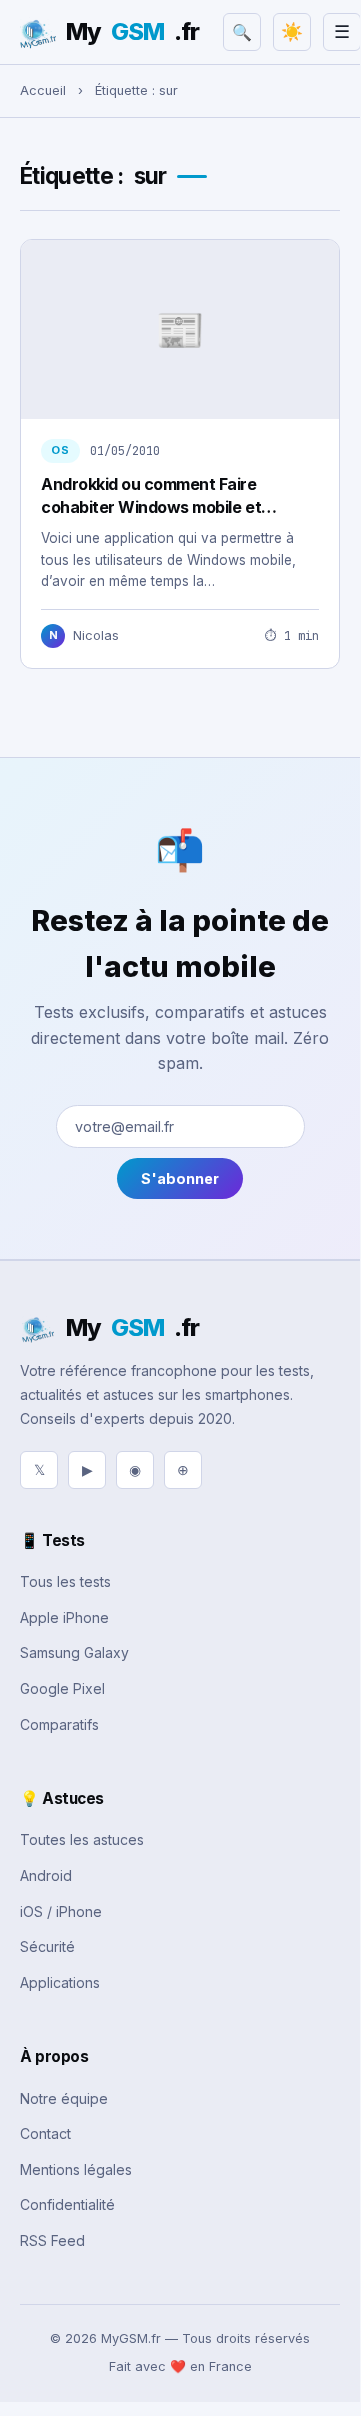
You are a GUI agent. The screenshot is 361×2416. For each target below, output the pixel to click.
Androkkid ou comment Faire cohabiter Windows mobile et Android (151, 506)
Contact (45, 2133)
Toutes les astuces (82, 1839)
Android (46, 1875)
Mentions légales (76, 2169)
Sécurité (47, 1946)
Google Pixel (62, 1688)
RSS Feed (52, 2240)
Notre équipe (64, 2098)
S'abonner (180, 1178)
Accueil (43, 90)
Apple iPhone (64, 1617)
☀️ (292, 32)
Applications (60, 1982)
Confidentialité (67, 2204)
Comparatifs (59, 1724)
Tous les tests (65, 1581)
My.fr (132, 31)
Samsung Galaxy (74, 1652)
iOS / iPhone (61, 1911)
